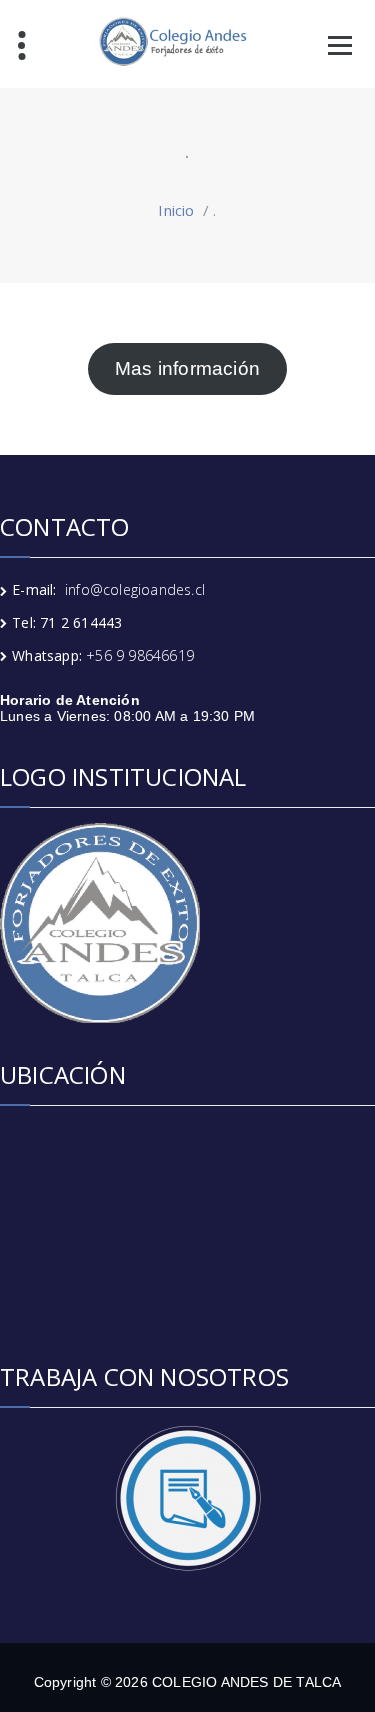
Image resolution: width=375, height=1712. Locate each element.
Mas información (187, 368)
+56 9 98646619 (140, 655)
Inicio (176, 210)
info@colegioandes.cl (135, 589)
